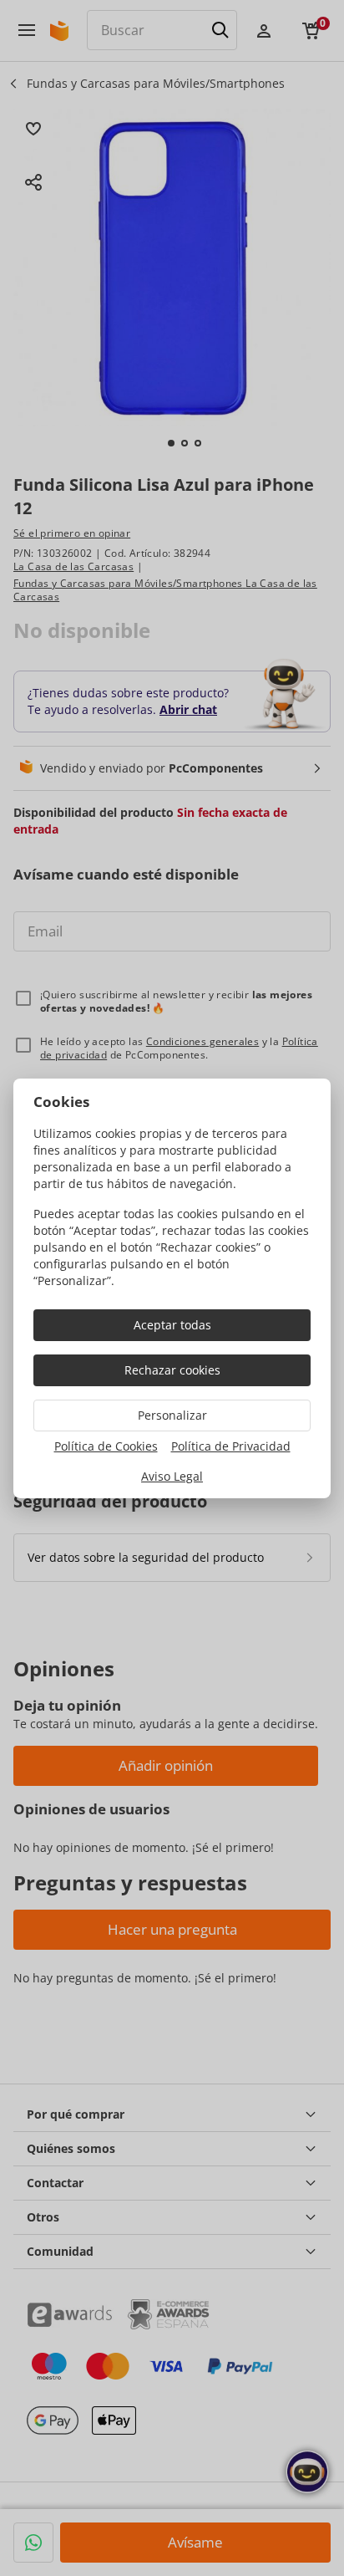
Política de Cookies (106, 1446)
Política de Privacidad (231, 1446)
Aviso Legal (172, 1476)
